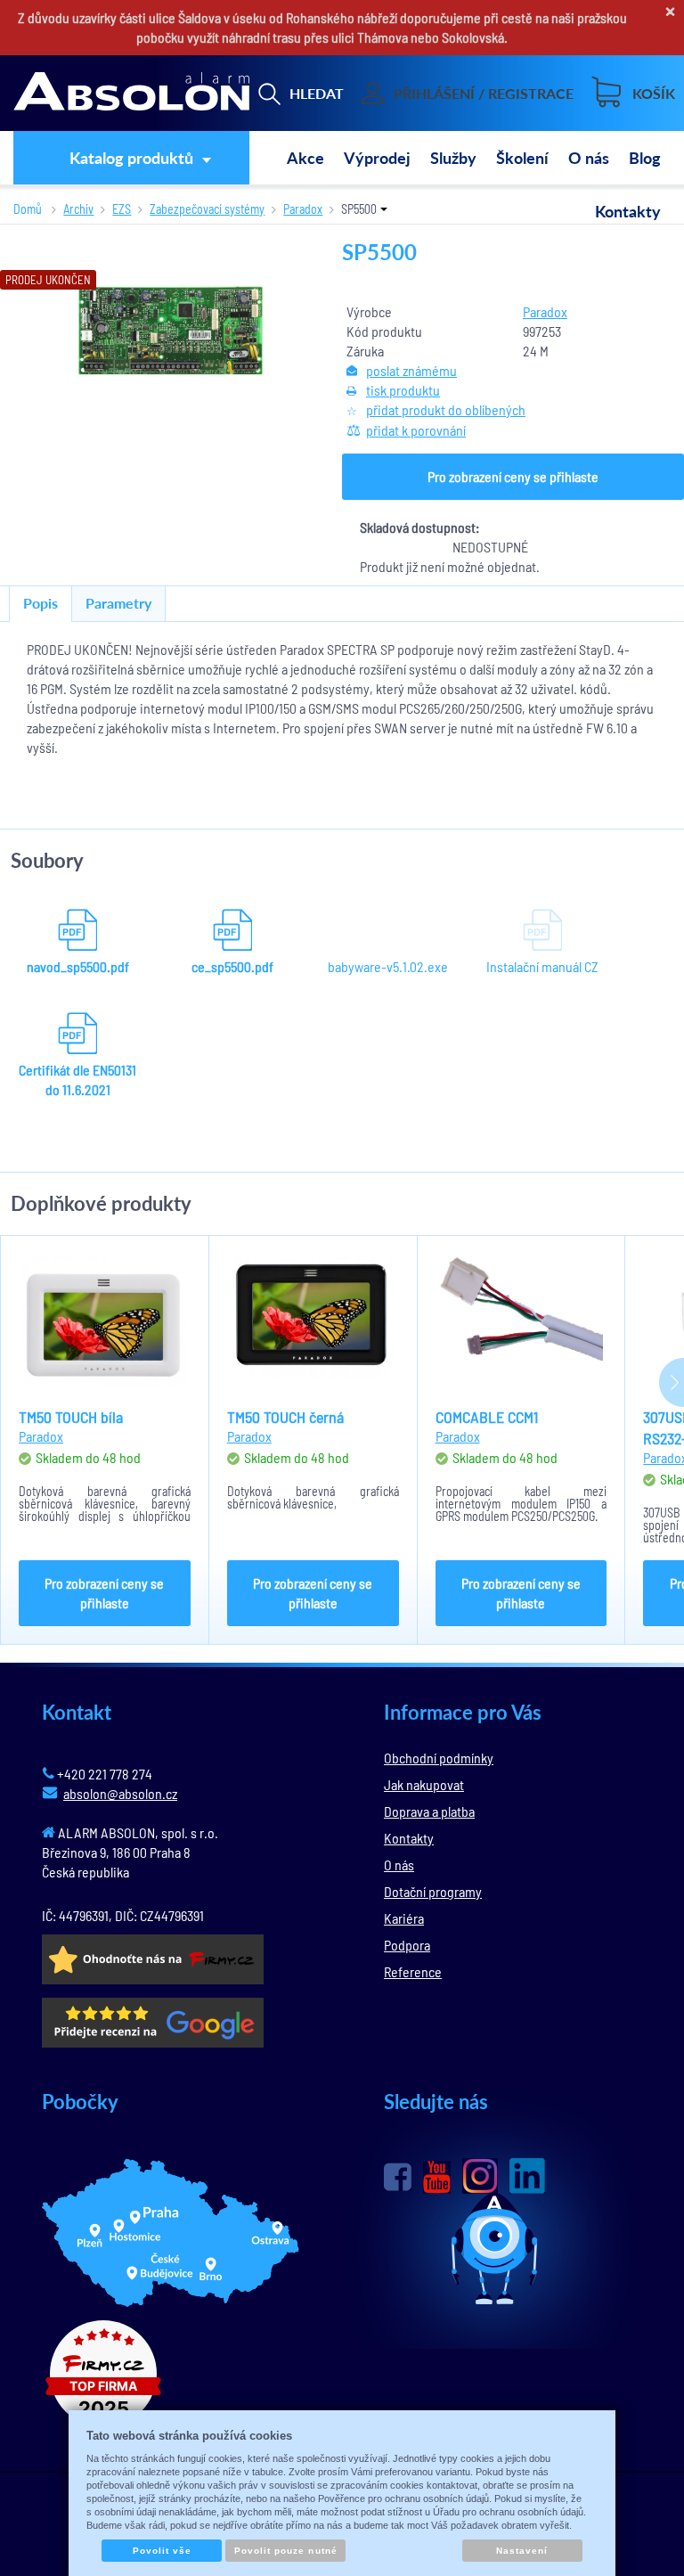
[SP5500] (171, 330)
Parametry (118, 603)
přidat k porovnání (416, 430)
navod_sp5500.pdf (78, 966)
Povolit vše (162, 2551)
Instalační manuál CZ (542, 966)
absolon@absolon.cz (120, 1793)
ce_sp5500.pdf (232, 966)
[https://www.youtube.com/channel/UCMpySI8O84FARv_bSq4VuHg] (437, 2177)
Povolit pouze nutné (286, 2551)
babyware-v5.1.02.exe (388, 966)
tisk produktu (403, 390)
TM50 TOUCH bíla (71, 1417)
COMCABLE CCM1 (487, 1417)
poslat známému (411, 370)
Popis (41, 603)
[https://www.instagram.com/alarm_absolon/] (480, 2176)
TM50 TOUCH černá (285, 1417)
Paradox (545, 311)
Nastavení (522, 2551)
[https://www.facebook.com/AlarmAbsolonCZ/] (398, 2177)
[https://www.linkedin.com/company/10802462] (527, 2176)
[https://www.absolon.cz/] (131, 94)
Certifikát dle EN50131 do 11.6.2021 (77, 1079)
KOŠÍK (654, 93)
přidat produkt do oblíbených (446, 409)
